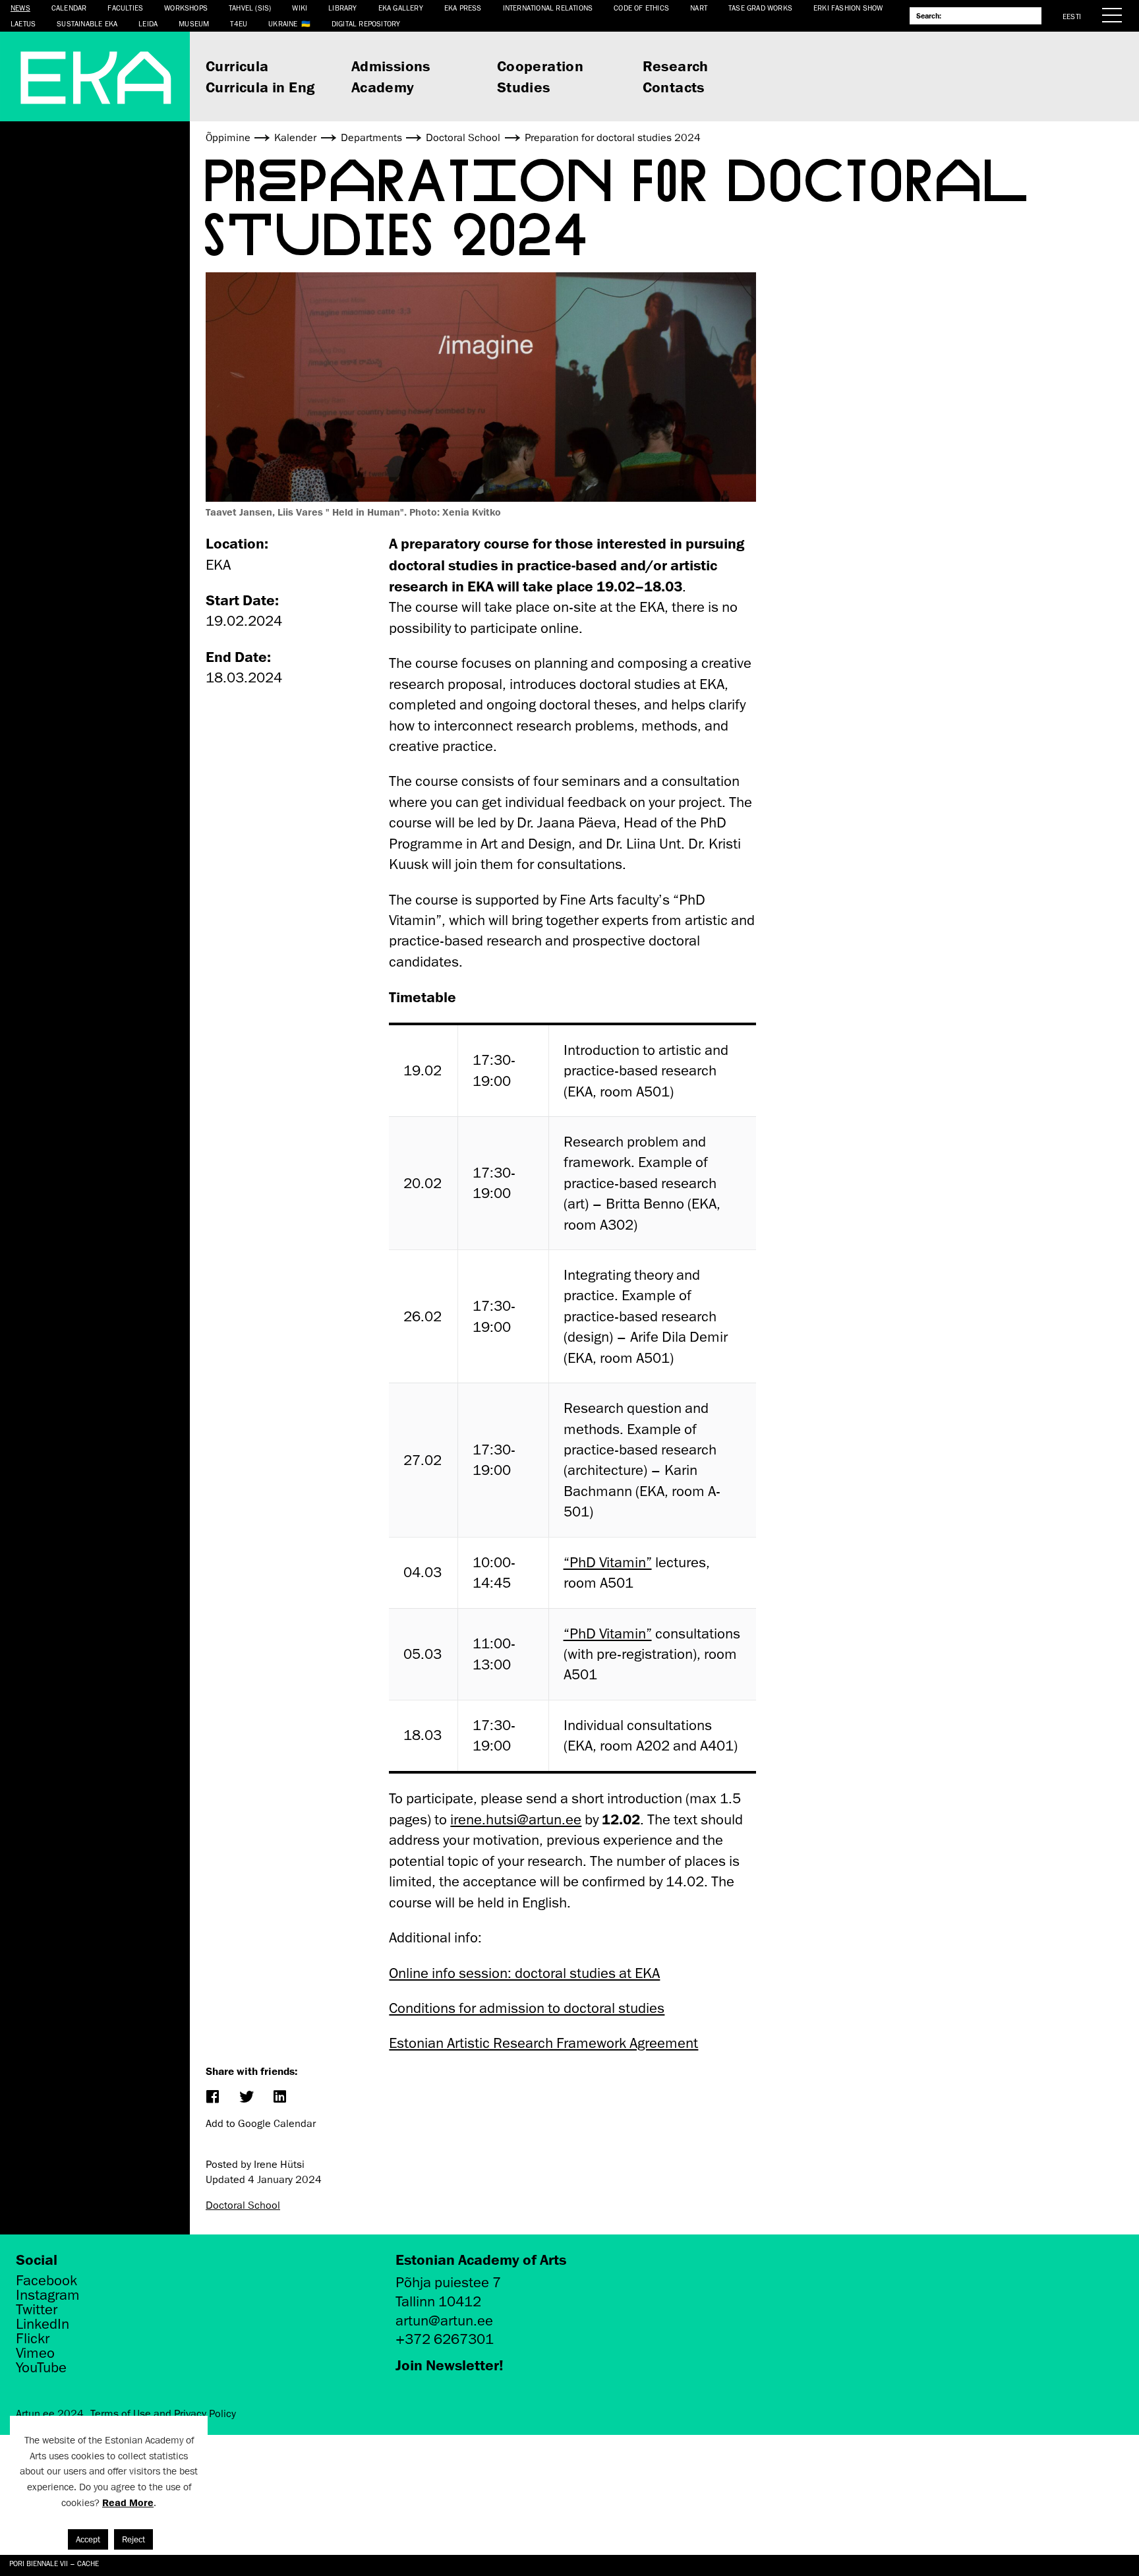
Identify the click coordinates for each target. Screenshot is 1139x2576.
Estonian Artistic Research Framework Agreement (543, 2043)
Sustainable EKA (87, 23)
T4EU (239, 23)
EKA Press (463, 8)
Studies (524, 87)
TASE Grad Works (760, 8)
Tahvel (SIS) (250, 8)
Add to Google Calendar (261, 2124)
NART (699, 8)
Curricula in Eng (260, 87)
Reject (133, 2539)
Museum (194, 23)
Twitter (37, 2310)
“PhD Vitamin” (608, 1562)
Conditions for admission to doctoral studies (527, 2008)
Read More (128, 2502)
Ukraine (283, 23)
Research (676, 66)
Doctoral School (243, 2205)
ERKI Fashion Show (848, 8)
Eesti (1072, 16)
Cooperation (540, 66)
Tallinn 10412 (438, 2301)
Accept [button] (88, 2539)
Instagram (48, 2295)
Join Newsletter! (450, 2365)
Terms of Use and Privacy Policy (163, 2414)
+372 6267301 (445, 2339)
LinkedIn (43, 2324)
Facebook (46, 2281)
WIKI (300, 8)
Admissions (391, 66)
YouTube (41, 2368)
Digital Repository (366, 23)
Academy (383, 87)
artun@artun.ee (444, 2321)
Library (342, 8)
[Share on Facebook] (212, 2098)
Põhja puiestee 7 (448, 2282)
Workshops (186, 8)
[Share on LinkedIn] (279, 2098)
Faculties (125, 8)
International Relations (548, 8)
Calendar (69, 8)
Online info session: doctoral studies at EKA (524, 1973)
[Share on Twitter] (246, 2098)
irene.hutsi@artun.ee (516, 1819)
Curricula (237, 66)
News (20, 8)
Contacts (674, 87)
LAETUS (23, 23)
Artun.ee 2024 (50, 2414)
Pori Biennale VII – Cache (54, 2563)
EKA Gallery (401, 8)
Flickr (33, 2339)
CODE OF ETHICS (641, 8)
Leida (148, 23)
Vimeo (35, 2353)
